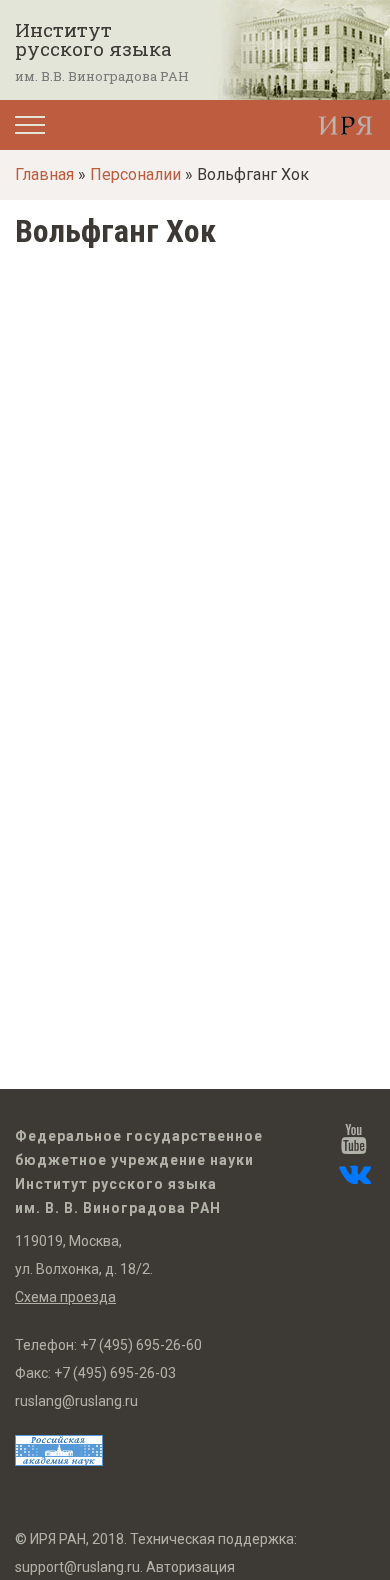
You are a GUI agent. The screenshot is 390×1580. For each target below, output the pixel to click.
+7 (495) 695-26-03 (115, 1373)
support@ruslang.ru (77, 1567)
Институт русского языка (93, 39)
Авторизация (190, 1567)
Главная (44, 174)
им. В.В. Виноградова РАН (102, 76)
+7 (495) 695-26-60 (141, 1345)
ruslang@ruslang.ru (76, 1401)
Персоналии (135, 174)
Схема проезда (65, 1297)
